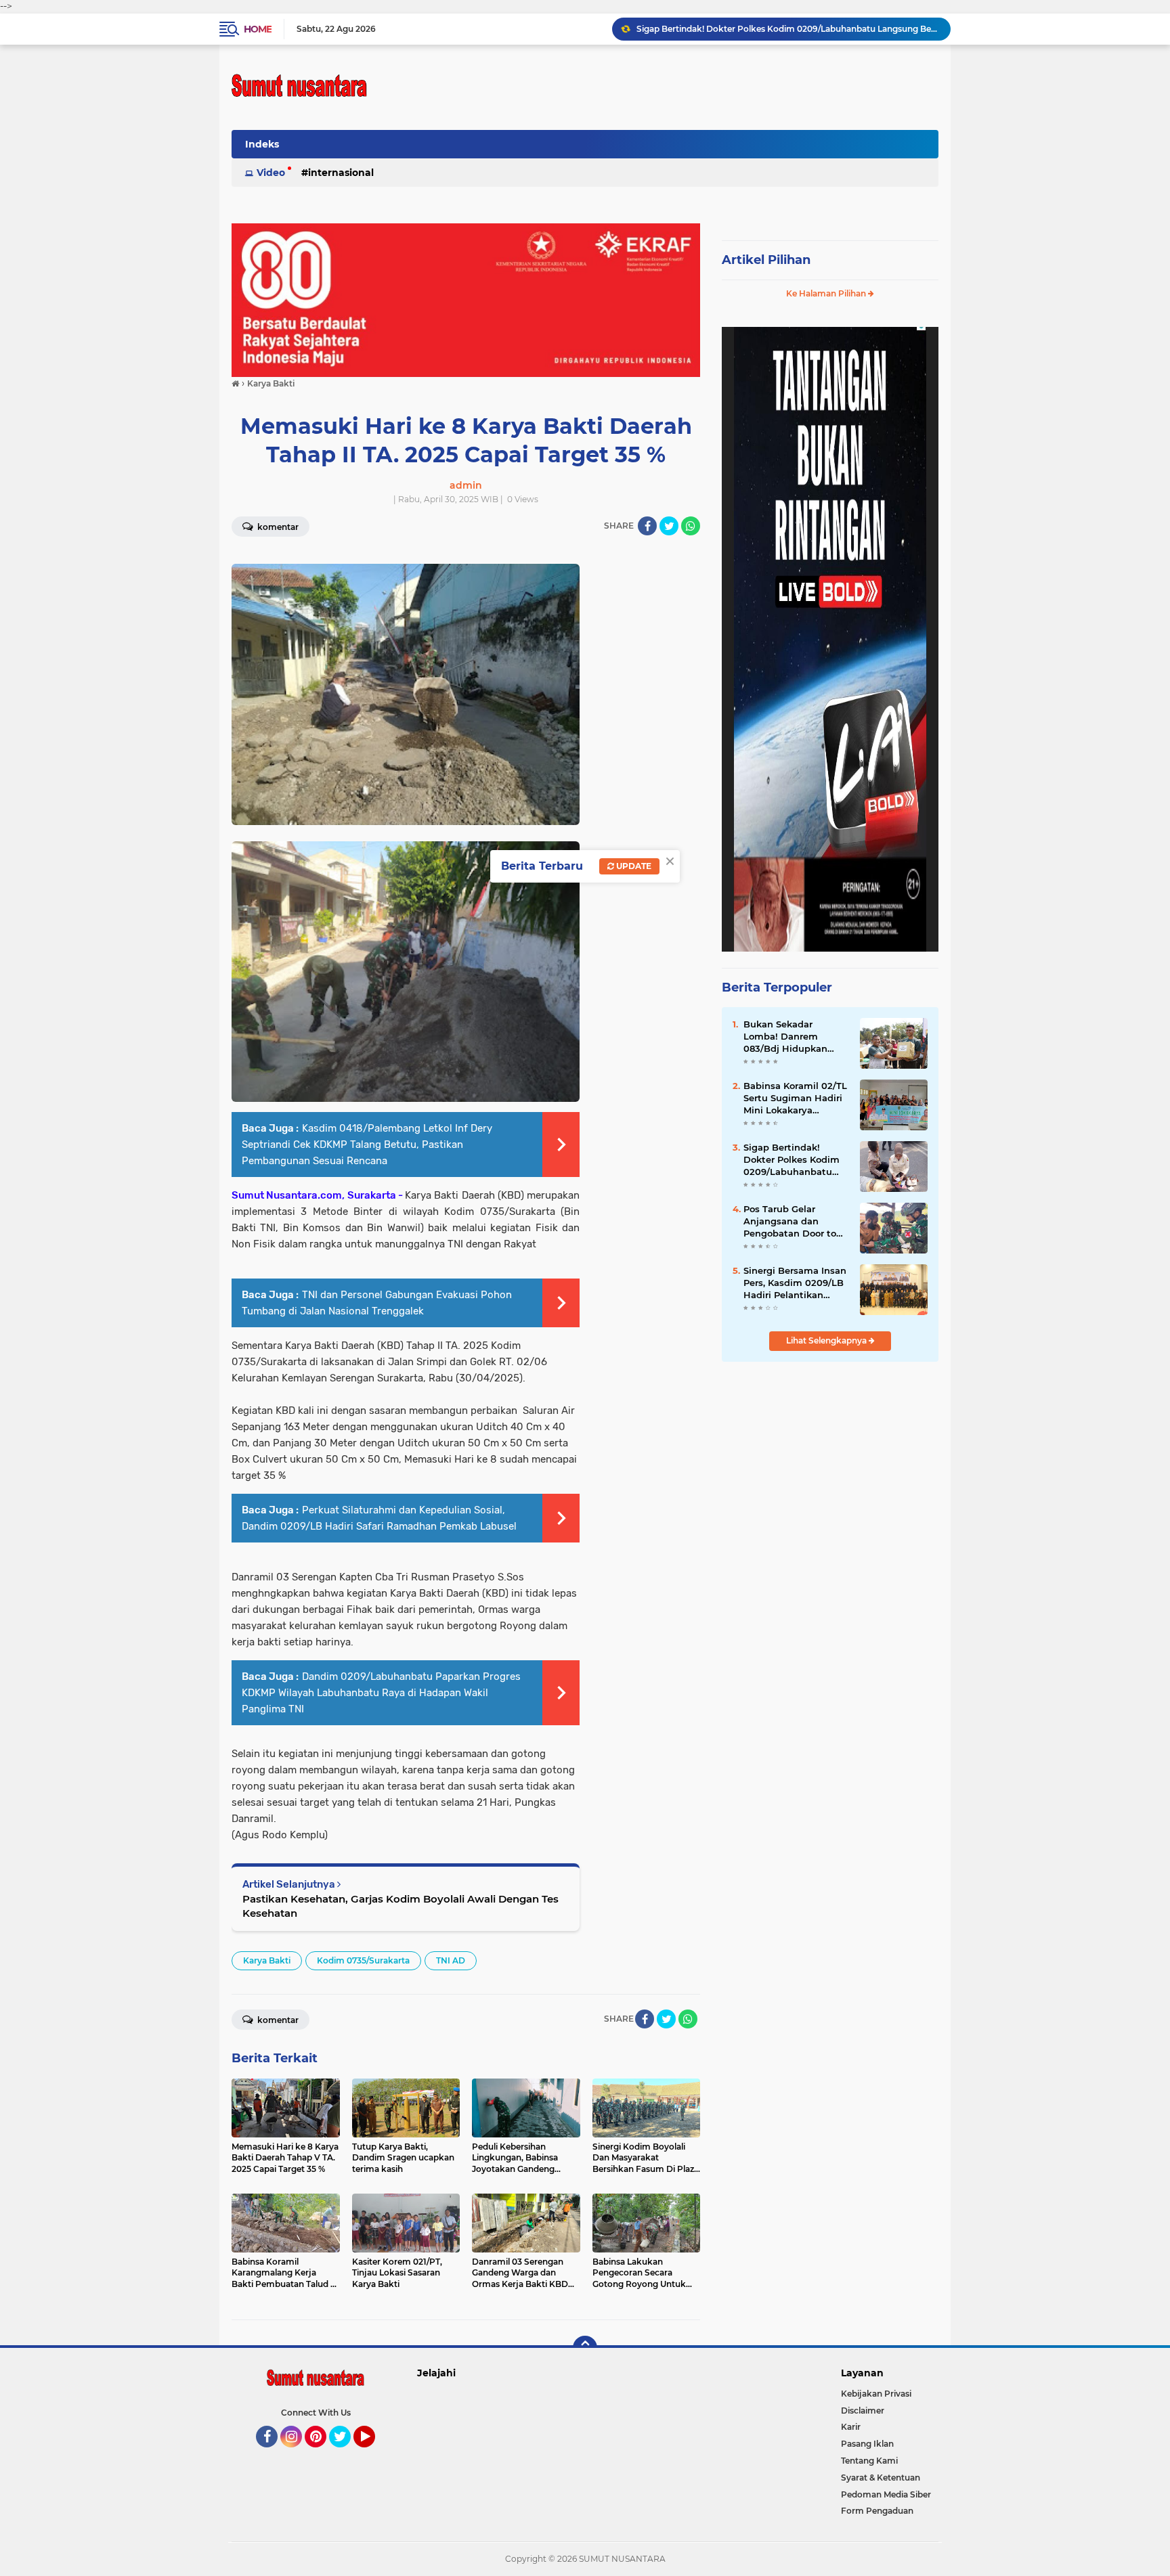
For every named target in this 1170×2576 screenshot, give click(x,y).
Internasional (341, 173)
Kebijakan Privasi (876, 2394)
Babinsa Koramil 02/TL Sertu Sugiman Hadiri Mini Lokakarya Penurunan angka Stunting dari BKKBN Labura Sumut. (795, 1098)
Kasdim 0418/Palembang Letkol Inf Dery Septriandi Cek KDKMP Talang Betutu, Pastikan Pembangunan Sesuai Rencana (367, 1145)
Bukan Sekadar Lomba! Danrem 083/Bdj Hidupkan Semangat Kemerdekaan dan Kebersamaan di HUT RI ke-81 (792, 1037)
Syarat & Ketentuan (881, 2478)
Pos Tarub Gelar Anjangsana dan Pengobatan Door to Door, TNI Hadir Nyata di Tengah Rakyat (794, 1222)
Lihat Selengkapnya (827, 1340)
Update (633, 866)
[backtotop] (585, 2348)
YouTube (373, 2453)
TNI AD (451, 1960)
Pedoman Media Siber (886, 2494)
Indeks (262, 144)
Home (258, 29)
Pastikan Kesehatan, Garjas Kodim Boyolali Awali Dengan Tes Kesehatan (400, 1906)
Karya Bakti (267, 1960)
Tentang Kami (869, 2461)
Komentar (277, 527)
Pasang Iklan (867, 2444)
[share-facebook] (647, 526)
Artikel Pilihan (766, 260)
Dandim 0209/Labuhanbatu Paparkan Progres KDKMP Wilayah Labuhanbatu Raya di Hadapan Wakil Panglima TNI (381, 1693)
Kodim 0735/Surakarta (363, 1960)
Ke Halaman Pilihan (827, 293)
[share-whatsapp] (691, 526)
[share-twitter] (669, 526)
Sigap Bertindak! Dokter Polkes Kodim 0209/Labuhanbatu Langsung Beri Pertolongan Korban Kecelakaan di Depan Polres (787, 29)
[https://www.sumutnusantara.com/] (466, 299)
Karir (851, 2427)
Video (271, 173)
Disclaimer (863, 2411)
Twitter (346, 2453)
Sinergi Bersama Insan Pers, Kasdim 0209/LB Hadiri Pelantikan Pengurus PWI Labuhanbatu (795, 1283)
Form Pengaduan (877, 2511)
